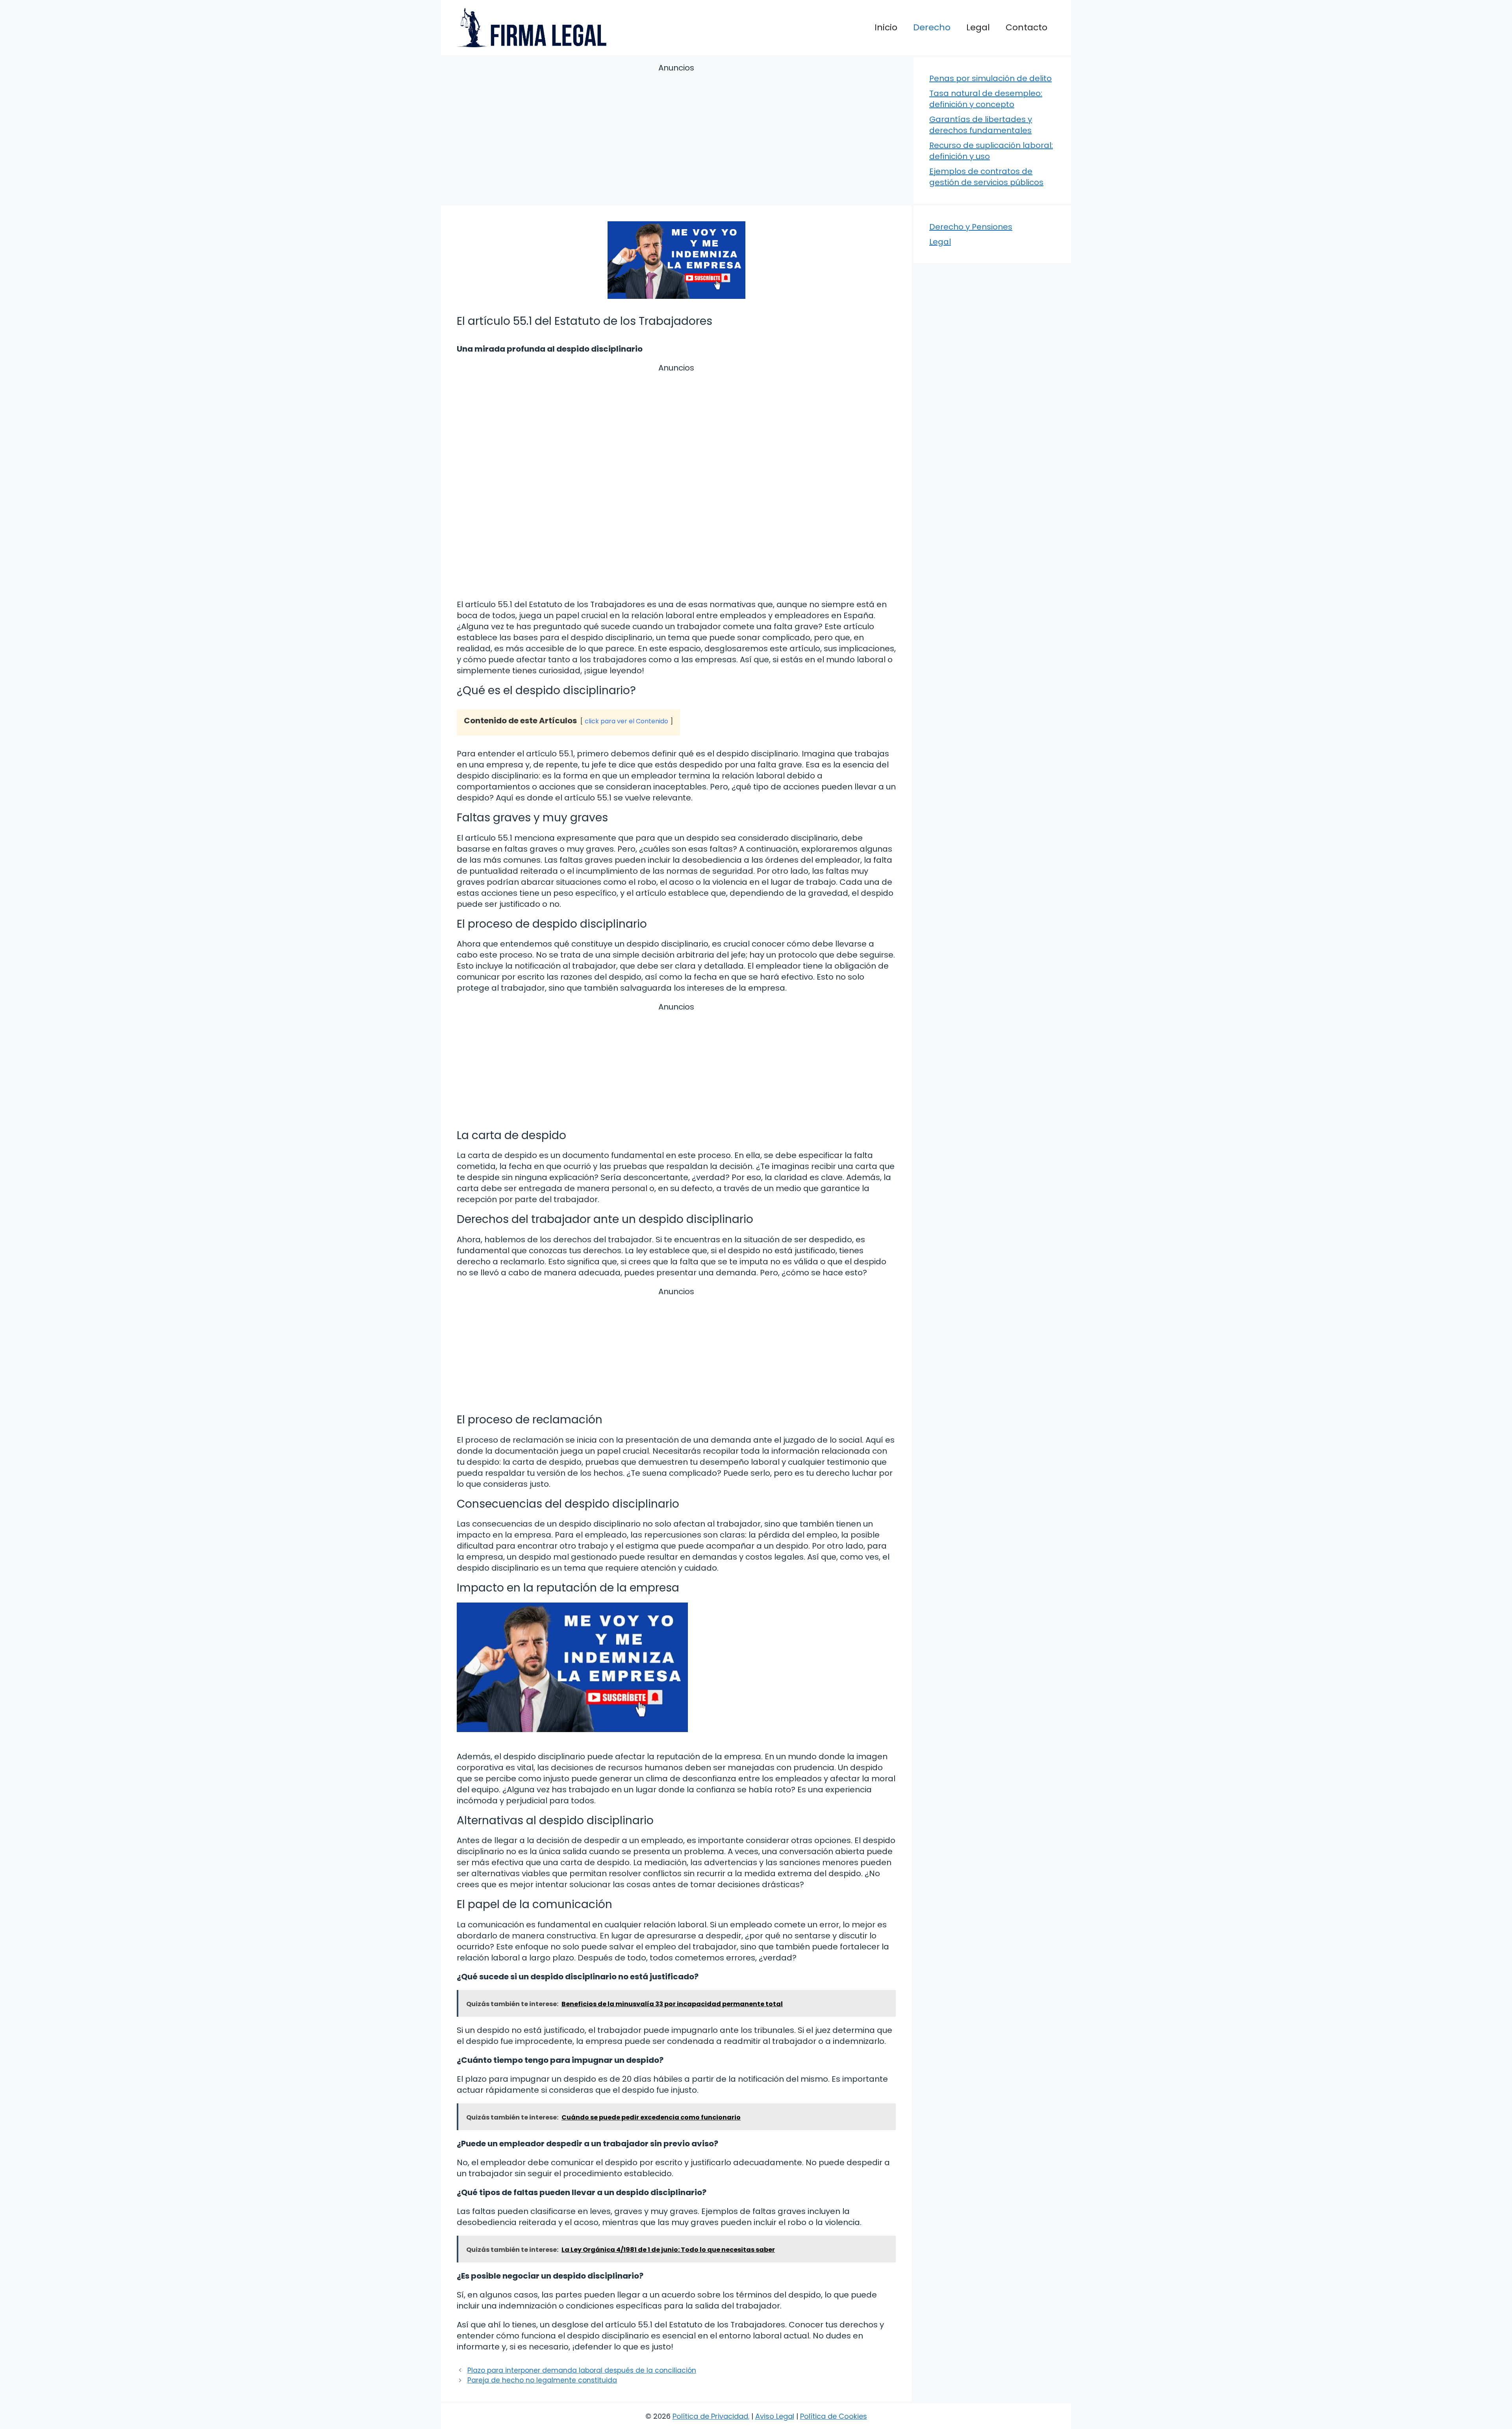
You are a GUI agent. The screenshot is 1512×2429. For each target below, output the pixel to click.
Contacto (1027, 27)
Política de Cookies (834, 2416)
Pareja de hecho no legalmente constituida (542, 2380)
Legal (978, 27)
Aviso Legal (775, 2416)
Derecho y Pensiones (971, 227)
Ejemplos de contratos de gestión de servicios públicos (986, 177)
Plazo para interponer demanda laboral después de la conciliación (582, 2370)
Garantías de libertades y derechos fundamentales (981, 125)
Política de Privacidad (710, 2416)
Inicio (886, 27)
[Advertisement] (676, 136)
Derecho (932, 27)
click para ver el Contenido (626, 721)
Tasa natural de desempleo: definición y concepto (986, 99)
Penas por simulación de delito (990, 78)
